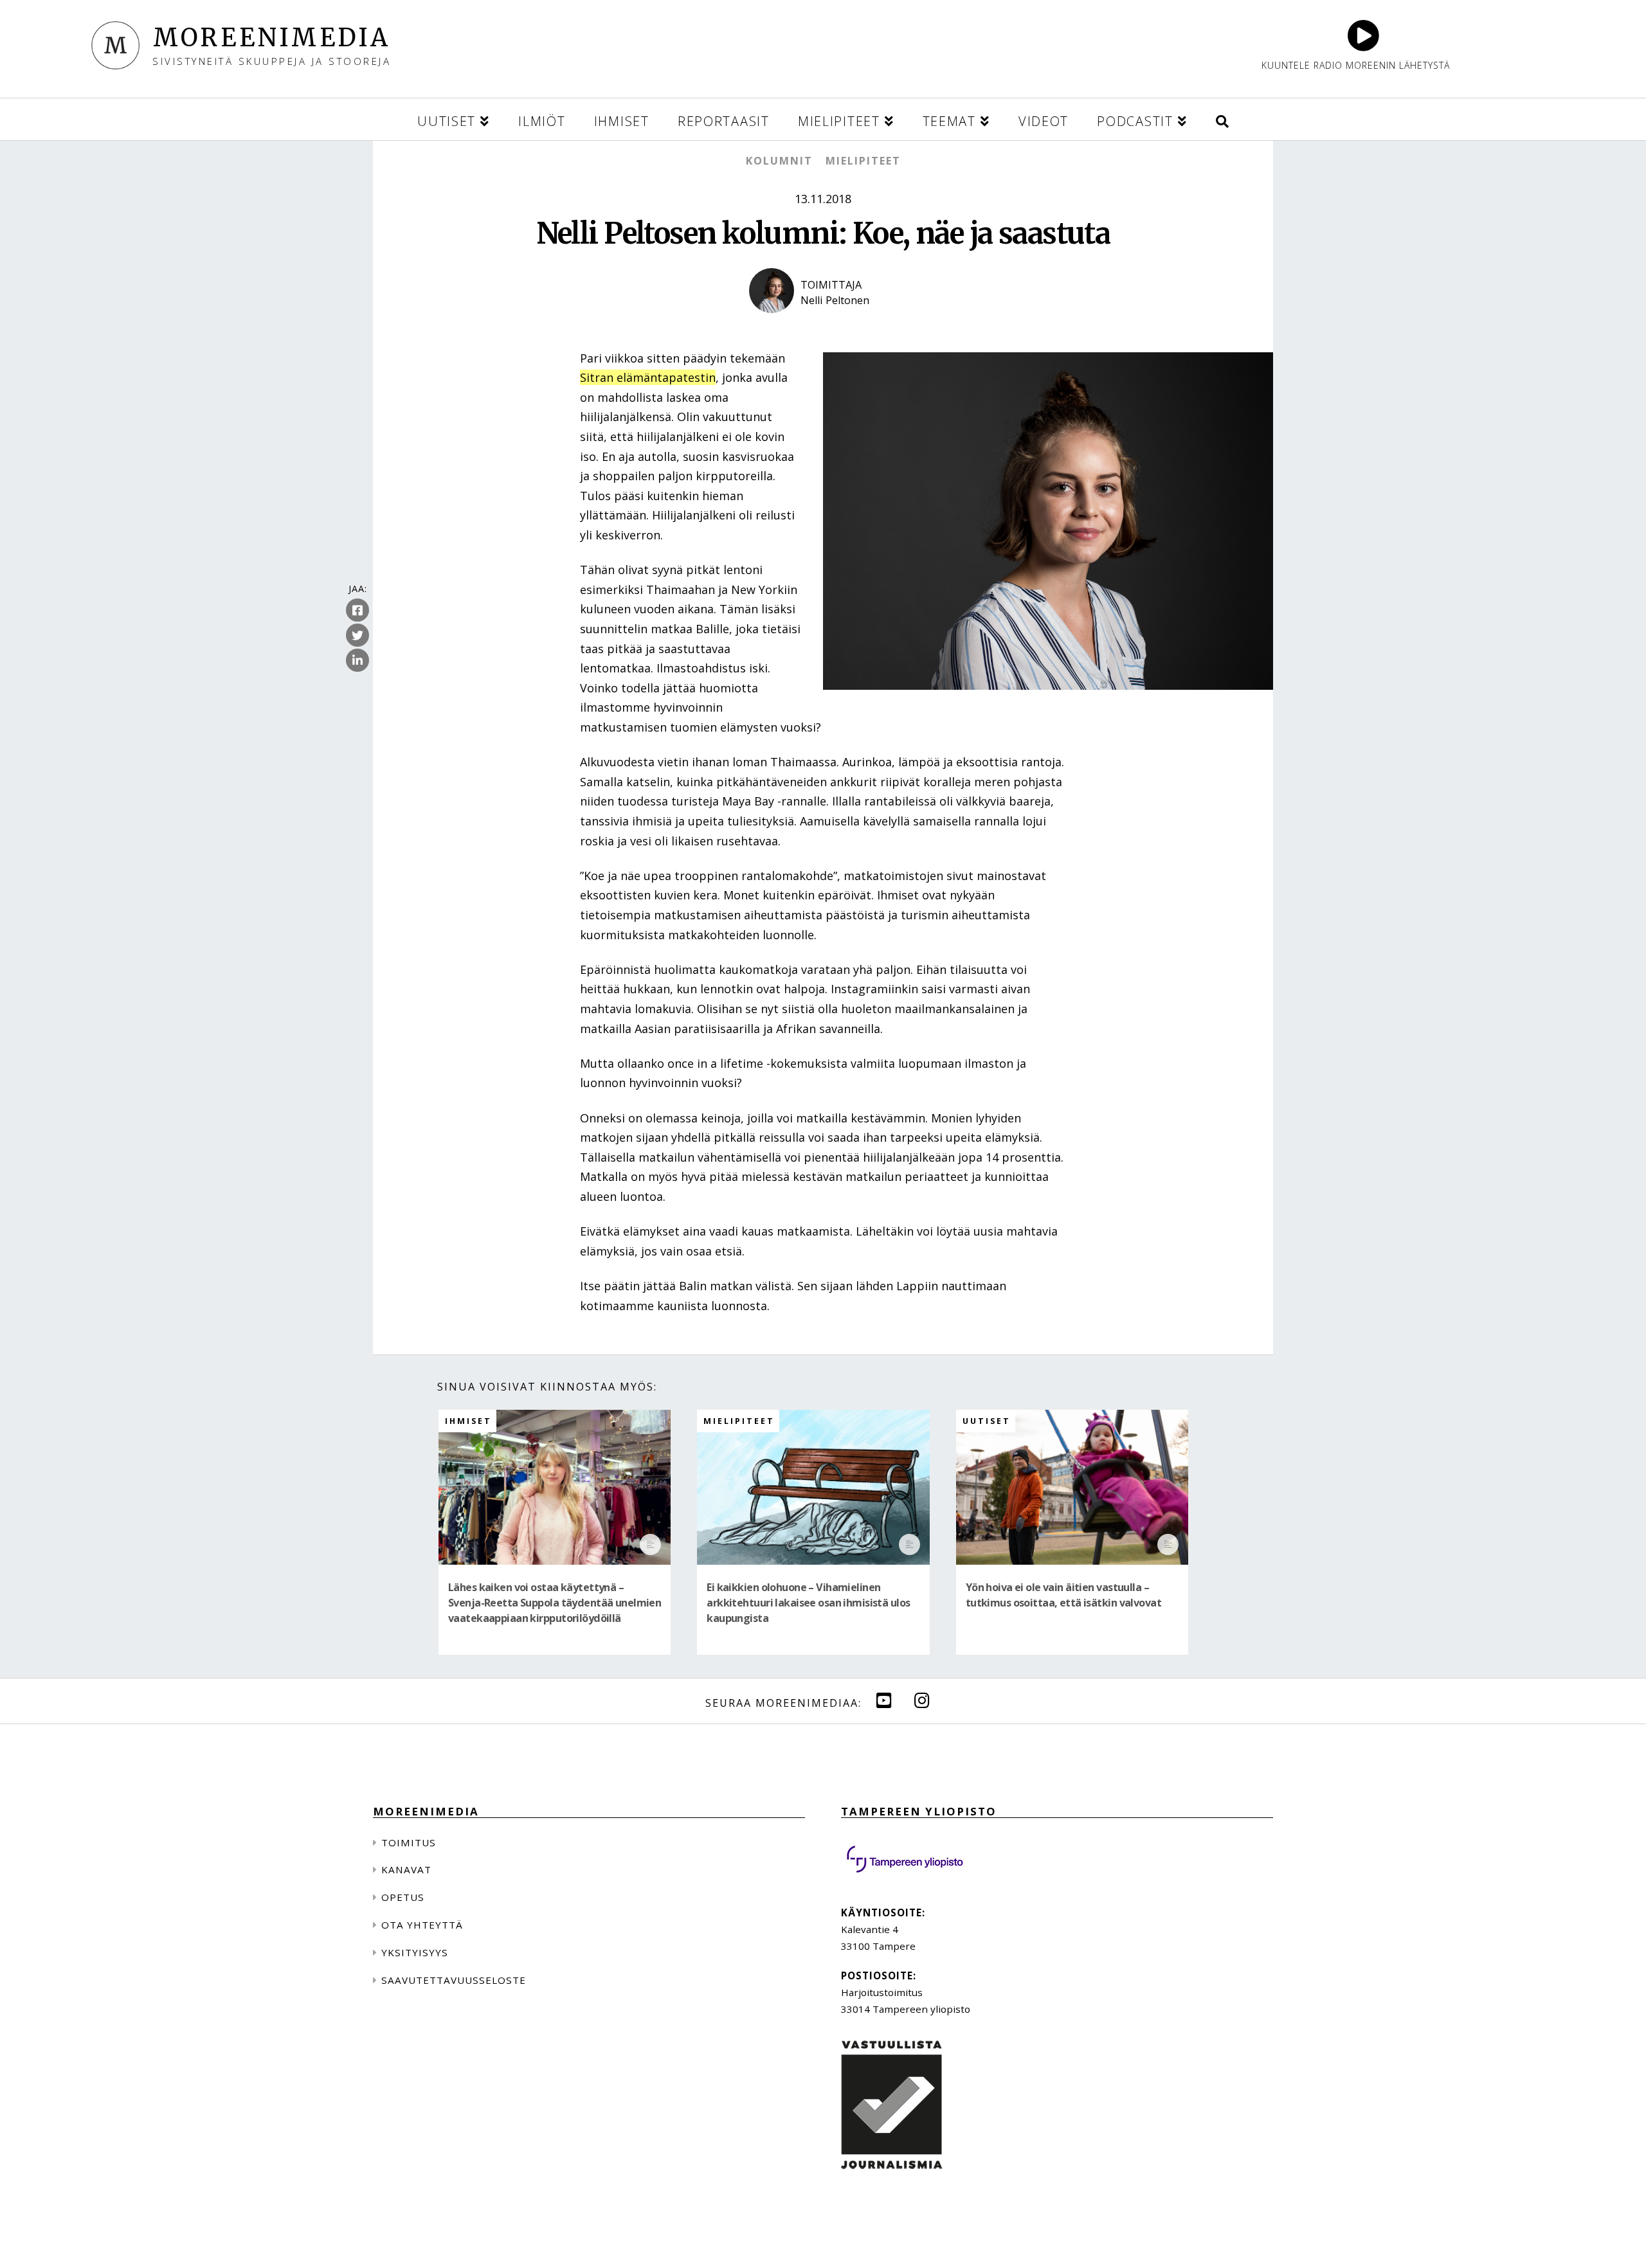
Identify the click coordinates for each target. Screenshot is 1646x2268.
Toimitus (409, 1842)
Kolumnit (779, 161)
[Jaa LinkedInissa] (357, 660)
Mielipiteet (863, 161)
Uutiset (987, 1421)
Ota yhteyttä (422, 1925)
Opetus (403, 1897)
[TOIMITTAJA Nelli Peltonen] (823, 324)
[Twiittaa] (357, 635)
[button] (1222, 119)
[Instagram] (922, 1700)
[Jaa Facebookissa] (357, 610)
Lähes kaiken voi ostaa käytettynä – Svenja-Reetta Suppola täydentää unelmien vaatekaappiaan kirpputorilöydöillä (555, 1603)
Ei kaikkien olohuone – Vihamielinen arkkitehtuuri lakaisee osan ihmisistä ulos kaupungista (808, 1603)
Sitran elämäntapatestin (648, 377)
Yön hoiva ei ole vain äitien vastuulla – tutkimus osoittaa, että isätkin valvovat (1063, 1595)
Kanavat (406, 1869)
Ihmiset (468, 1421)
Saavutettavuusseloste (454, 1980)
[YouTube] (884, 1700)
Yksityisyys (415, 1952)
